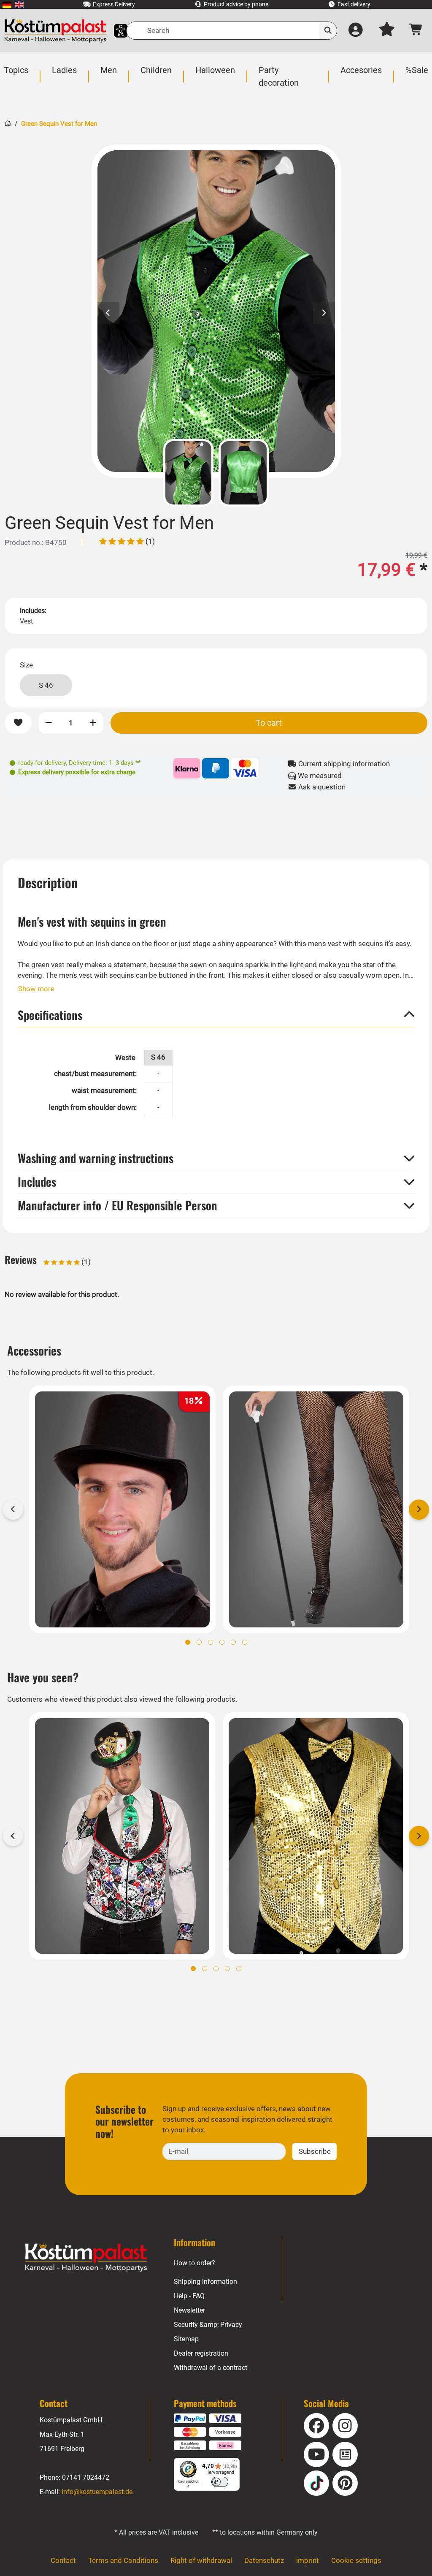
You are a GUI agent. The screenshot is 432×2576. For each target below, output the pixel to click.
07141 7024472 (86, 2477)
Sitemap (186, 2339)
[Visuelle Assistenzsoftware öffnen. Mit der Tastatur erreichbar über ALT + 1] (115, 31)
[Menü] (235, 2463)
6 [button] (245, 1642)
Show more (36, 989)
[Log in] (356, 31)
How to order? (194, 2263)
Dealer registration (201, 2353)
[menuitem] (7, 4)
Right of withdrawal (201, 2560)
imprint (308, 2560)
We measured (319, 776)
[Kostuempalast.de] (55, 31)
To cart (269, 723)
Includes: (33, 611)
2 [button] (199, 1642)
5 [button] (233, 1642)
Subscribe (315, 2151)
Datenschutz (264, 2560)
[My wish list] (387, 31)
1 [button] (188, 1642)
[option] (216, 311)
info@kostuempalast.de (97, 2492)
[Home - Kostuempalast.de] (86, 2257)
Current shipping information (343, 764)
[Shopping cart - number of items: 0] (417, 31)
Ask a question (321, 787)
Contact (63, 2560)
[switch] (220, 2482)
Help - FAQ (189, 2296)
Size (26, 665)
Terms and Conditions (123, 2560)
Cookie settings (356, 2560)
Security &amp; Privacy (208, 2325)
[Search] (328, 31)
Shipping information (205, 2282)
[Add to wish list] (18, 723)
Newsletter (189, 2310)
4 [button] (222, 1642)
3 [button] (211, 1642)
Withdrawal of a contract (211, 2368)
